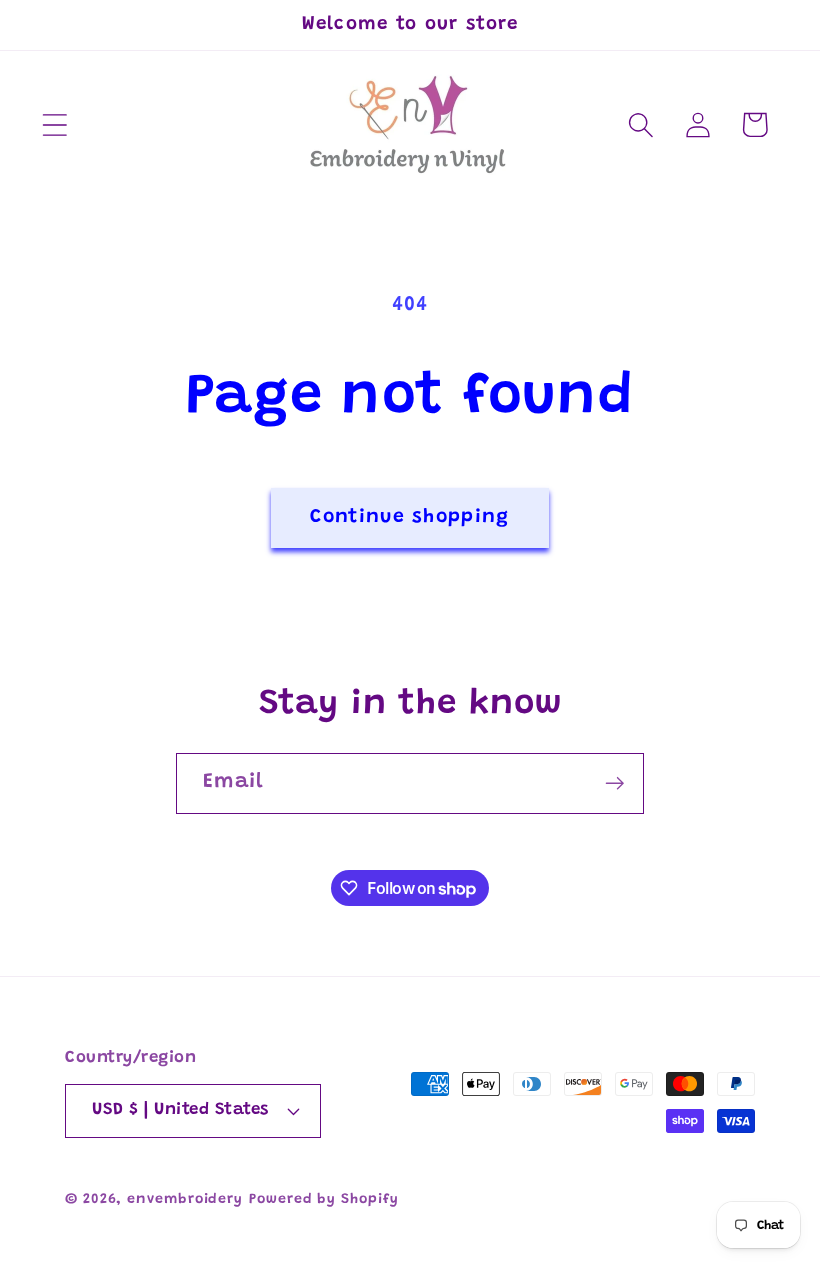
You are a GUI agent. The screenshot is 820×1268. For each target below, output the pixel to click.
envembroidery (185, 1200)
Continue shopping (409, 517)
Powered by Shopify (323, 1200)
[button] (54, 124)
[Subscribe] (614, 783)
